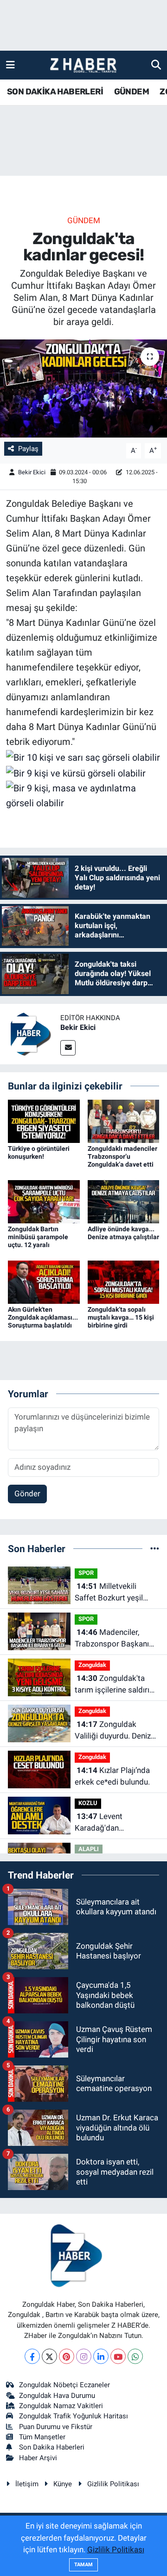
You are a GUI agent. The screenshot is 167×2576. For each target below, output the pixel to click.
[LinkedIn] (101, 2356)
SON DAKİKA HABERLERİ (55, 92)
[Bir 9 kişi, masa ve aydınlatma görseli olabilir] (84, 795)
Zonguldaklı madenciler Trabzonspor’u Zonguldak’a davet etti (122, 1156)
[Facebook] (32, 2356)
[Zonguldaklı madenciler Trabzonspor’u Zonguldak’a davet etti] (124, 1121)
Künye (63, 2484)
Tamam (83, 2565)
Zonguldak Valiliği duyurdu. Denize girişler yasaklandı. (115, 1731)
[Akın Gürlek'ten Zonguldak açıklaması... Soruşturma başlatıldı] (44, 1281)
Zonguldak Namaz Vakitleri (61, 2406)
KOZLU (88, 1803)
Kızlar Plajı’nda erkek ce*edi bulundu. (112, 1776)
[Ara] (156, 65)
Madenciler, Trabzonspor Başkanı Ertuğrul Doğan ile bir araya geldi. (112, 1639)
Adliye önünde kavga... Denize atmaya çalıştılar (123, 1233)
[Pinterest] (67, 2356)
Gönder (27, 1494)
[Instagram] (84, 2356)
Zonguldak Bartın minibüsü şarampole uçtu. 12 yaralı (38, 1237)
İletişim (27, 2484)
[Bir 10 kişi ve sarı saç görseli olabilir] (83, 757)
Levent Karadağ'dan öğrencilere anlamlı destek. (108, 1823)
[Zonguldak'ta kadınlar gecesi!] (83, 388)
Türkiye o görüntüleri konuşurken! (39, 1152)
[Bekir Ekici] (30, 1033)
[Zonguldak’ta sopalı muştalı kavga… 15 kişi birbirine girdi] (124, 1281)
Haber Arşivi (38, 2458)
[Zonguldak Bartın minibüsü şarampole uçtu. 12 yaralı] (44, 1201)
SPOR (86, 1573)
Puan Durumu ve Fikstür (56, 2427)
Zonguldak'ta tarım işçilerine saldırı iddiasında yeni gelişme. (116, 1685)
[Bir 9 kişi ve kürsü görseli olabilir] (76, 772)
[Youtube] (118, 2356)
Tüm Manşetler (42, 2437)
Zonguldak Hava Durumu (57, 2396)
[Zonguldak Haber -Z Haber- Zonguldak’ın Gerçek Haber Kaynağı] (83, 65)
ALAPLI (89, 1849)
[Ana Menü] (10, 65)
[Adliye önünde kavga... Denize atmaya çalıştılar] (124, 1201)
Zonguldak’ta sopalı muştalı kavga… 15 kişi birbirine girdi (121, 1317)
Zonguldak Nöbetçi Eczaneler (64, 2385)
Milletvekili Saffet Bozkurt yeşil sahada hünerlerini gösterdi (109, 1593)
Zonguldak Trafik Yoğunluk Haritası (74, 2416)
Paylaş (28, 449)
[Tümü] (155, 1548)
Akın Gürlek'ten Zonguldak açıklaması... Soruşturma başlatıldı (43, 1317)
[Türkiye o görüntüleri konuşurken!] (44, 1121)
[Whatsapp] (135, 2356)
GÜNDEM (132, 92)
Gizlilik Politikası (113, 2484)
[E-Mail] (68, 1048)
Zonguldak (92, 1665)
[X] (49, 2356)
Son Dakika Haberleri (52, 2447)
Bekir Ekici (32, 472)
